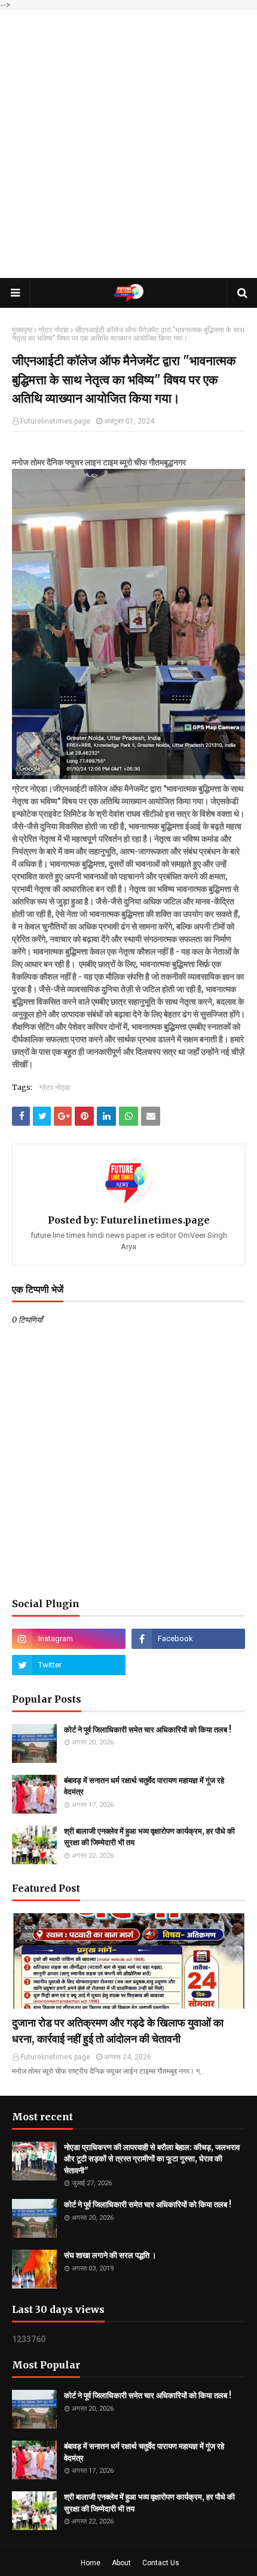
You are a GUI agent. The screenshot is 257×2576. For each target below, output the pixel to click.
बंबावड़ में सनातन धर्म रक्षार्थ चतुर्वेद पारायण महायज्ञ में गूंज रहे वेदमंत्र (144, 1786)
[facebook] (188, 1639)
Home (91, 2563)
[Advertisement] (128, 144)
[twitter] (69, 1665)
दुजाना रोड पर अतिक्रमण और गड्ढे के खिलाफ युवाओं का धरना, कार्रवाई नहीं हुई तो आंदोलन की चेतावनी (118, 2031)
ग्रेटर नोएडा (53, 330)
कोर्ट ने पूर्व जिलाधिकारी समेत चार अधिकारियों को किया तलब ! (148, 1730)
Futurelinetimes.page (55, 421)
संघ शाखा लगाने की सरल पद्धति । (110, 2255)
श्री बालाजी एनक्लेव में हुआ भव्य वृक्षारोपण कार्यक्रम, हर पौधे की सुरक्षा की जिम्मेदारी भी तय (149, 1837)
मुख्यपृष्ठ (22, 330)
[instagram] (69, 1639)
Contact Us (161, 2563)
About (121, 2563)
